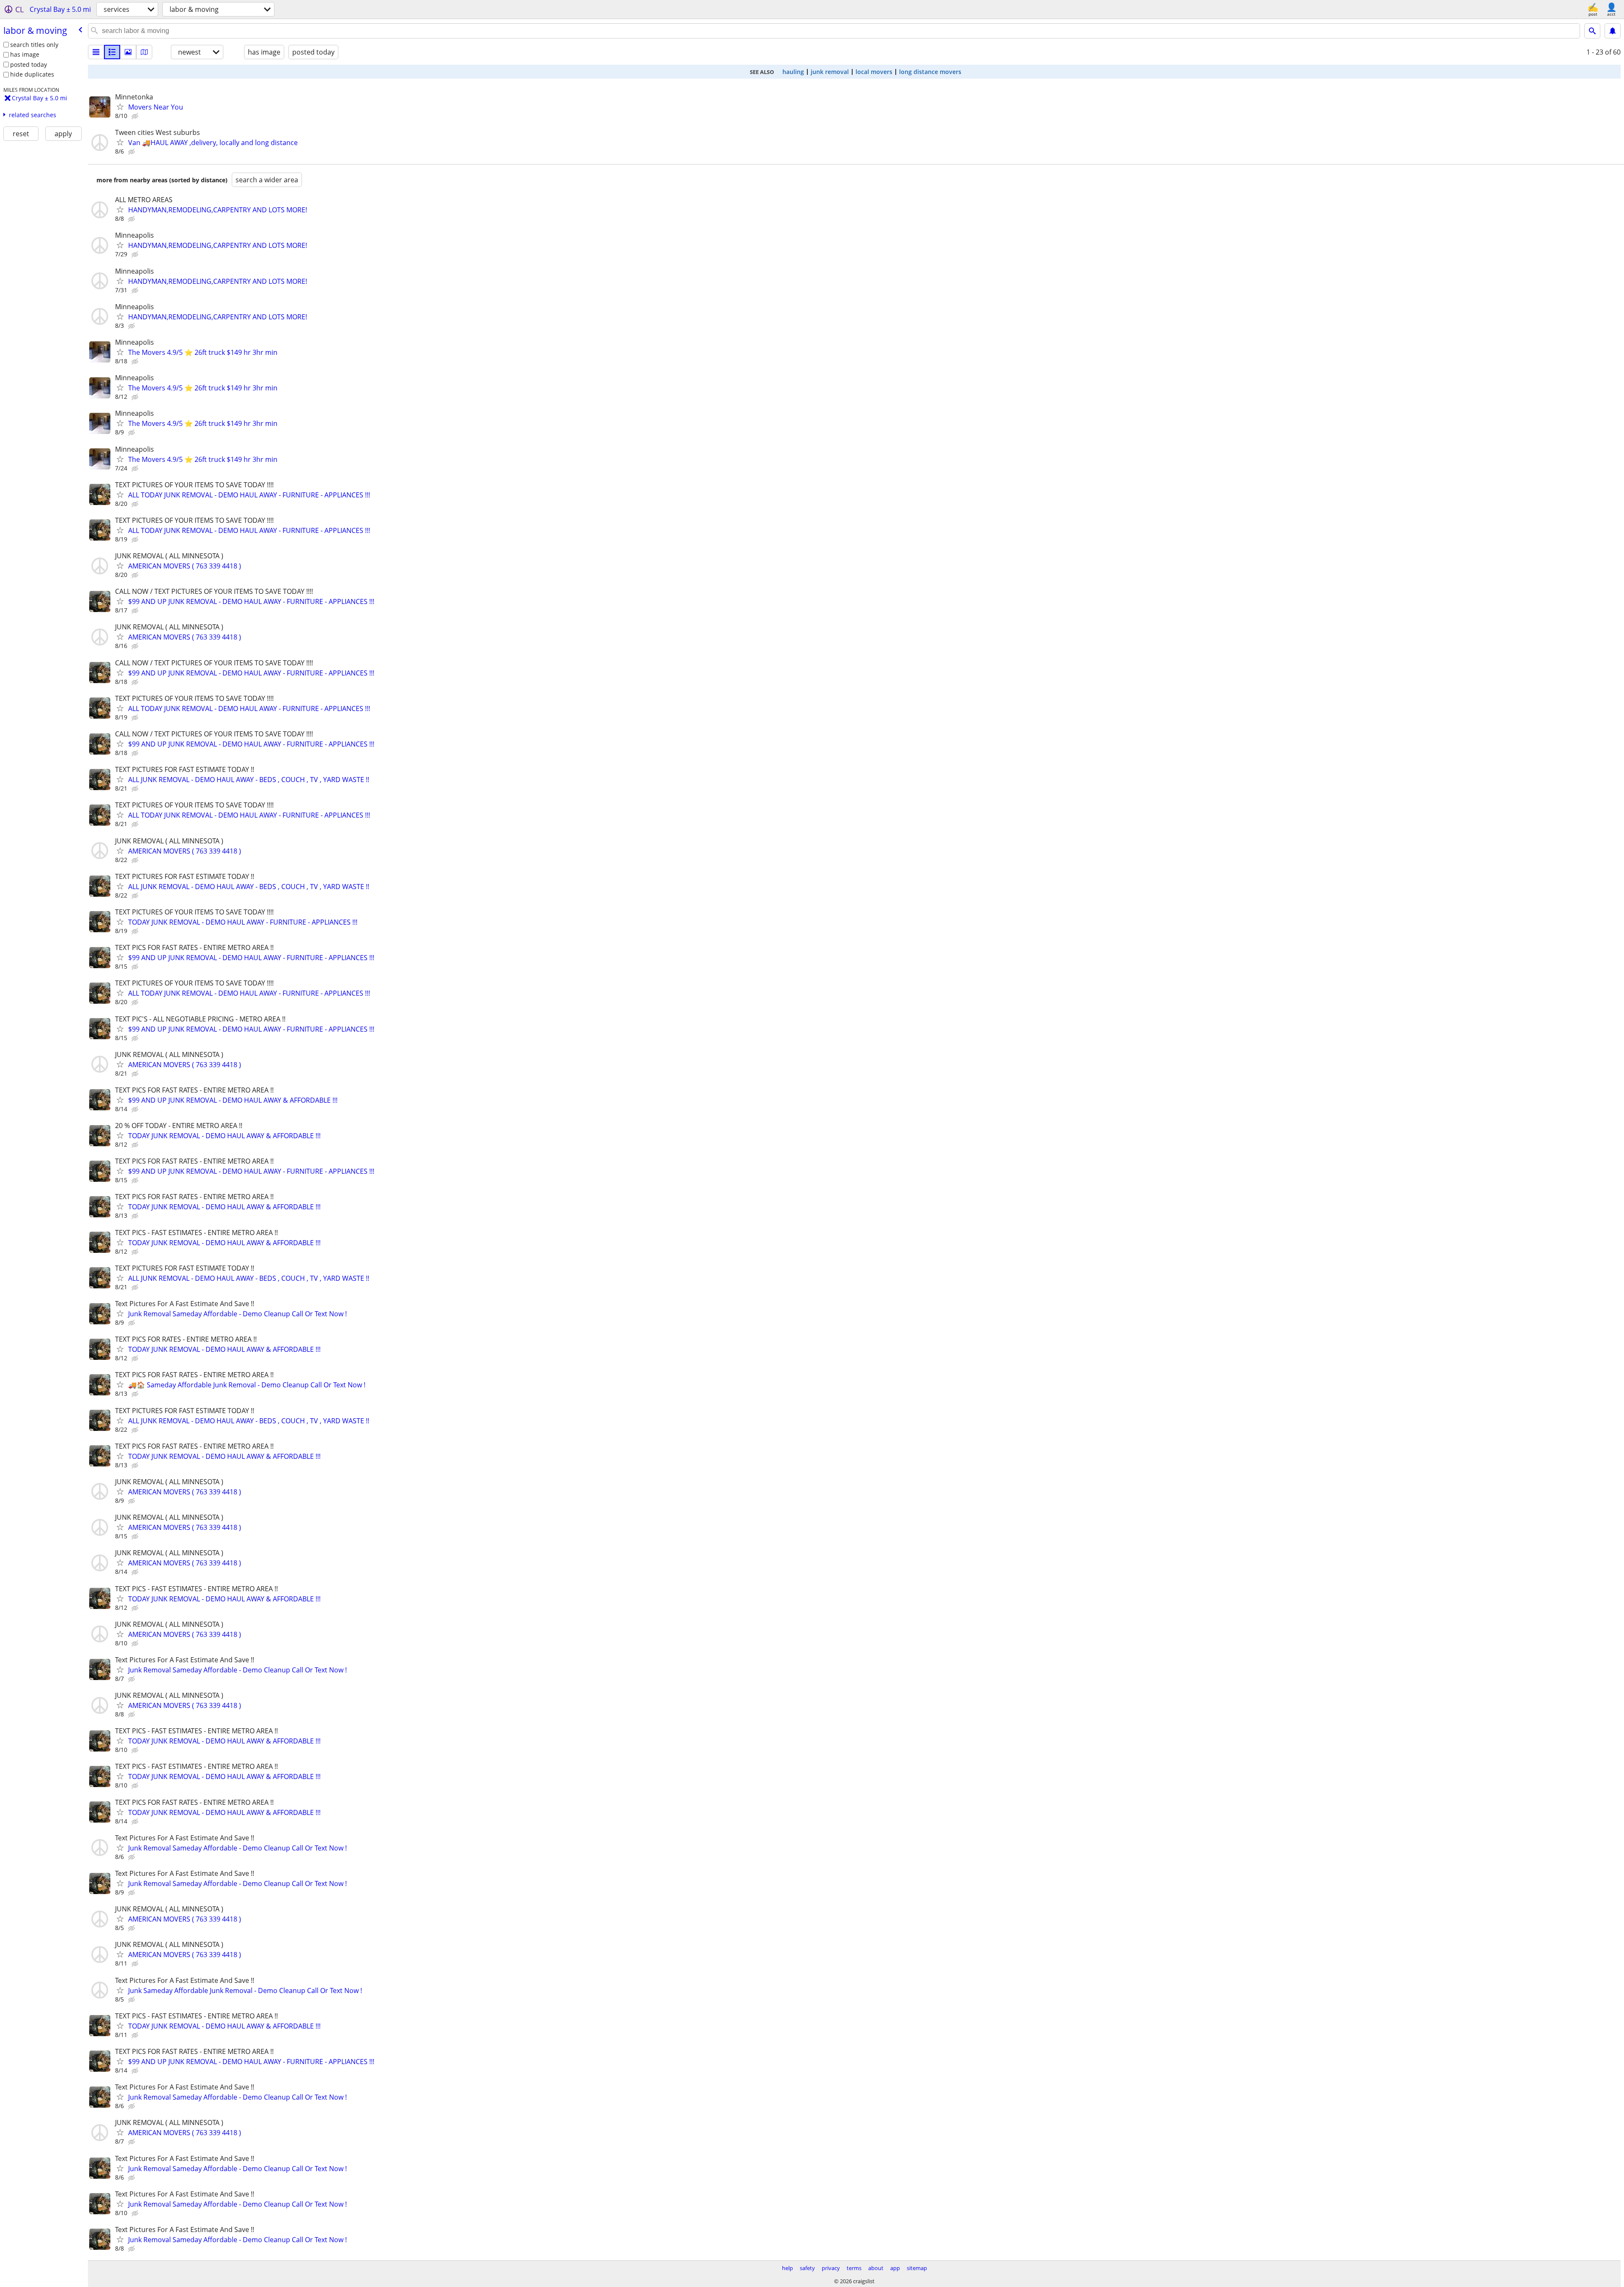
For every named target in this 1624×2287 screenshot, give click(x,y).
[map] (144, 52)
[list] (96, 52)
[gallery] (128, 52)
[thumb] (112, 52)
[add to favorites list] (120, 107)
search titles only (34, 45)
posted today (29, 65)
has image (25, 54)
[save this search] (1613, 31)
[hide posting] (136, 116)
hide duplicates (32, 74)
